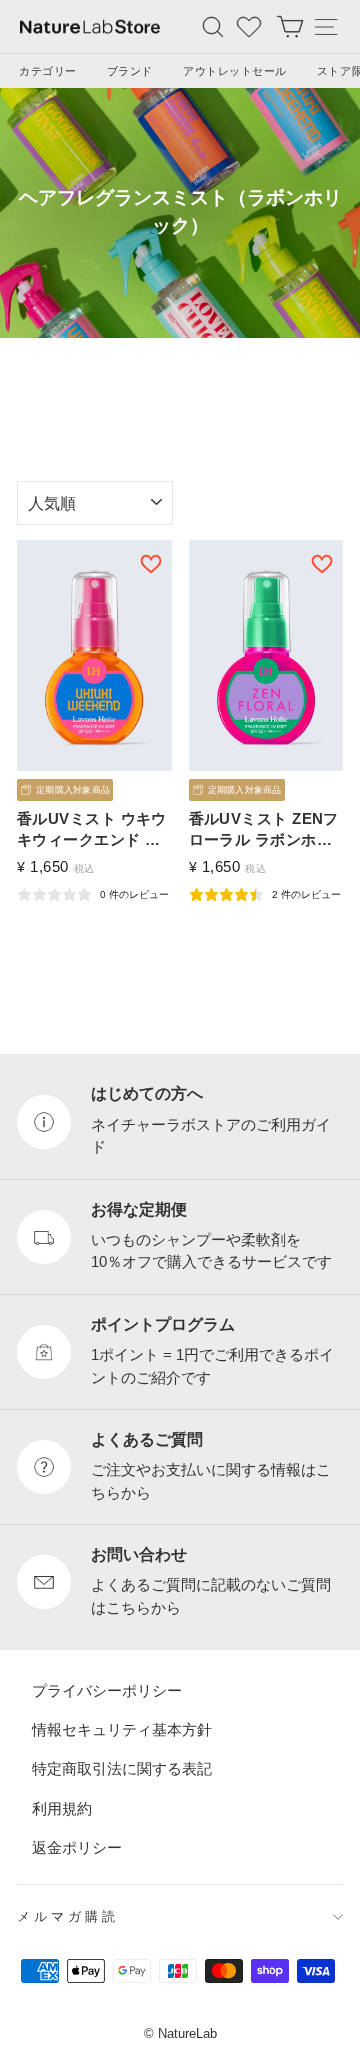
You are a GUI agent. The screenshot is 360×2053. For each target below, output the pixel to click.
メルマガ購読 (68, 1917)
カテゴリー (48, 71)
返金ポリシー (77, 1847)
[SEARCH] (213, 26)
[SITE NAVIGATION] (326, 26)
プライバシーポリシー (107, 1690)
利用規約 (62, 1808)
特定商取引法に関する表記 (122, 1769)
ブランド (130, 71)
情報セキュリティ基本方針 (122, 1729)
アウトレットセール (235, 71)
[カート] (290, 26)
